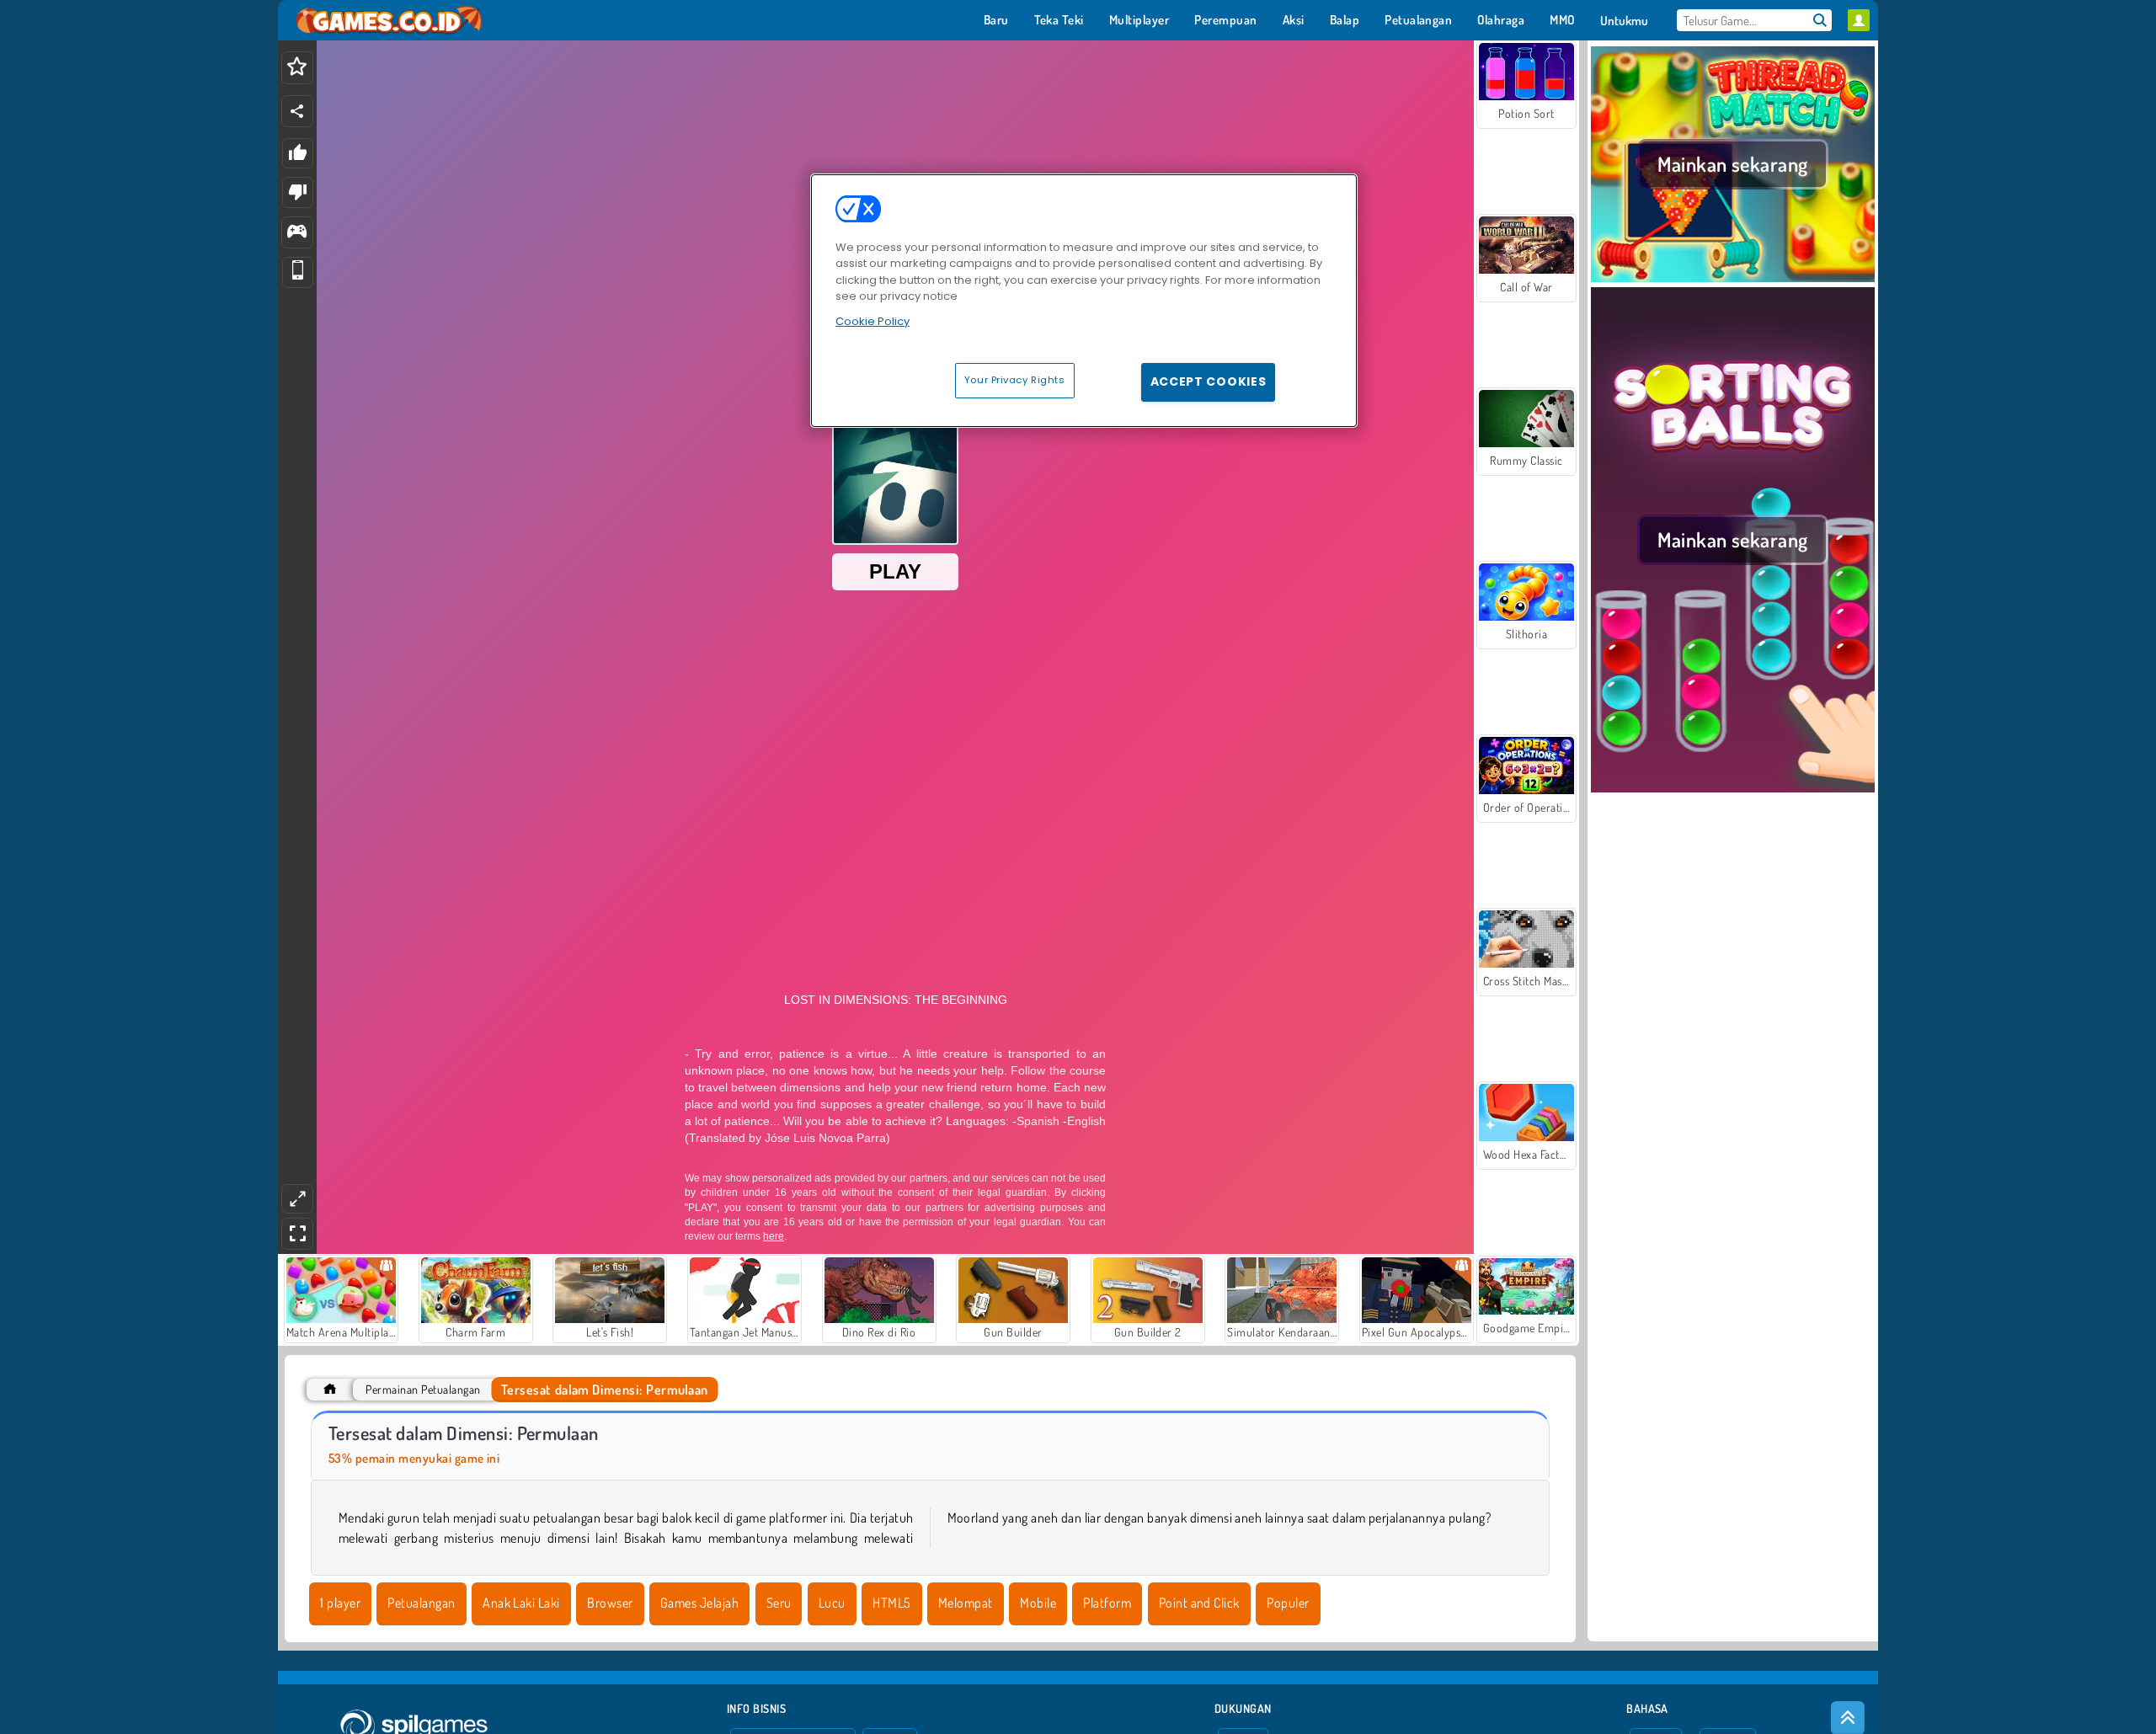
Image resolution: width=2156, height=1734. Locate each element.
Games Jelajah (699, 1603)
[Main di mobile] (298, 272)
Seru (779, 1603)
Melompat (966, 1603)
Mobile (1038, 1603)
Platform (1107, 1603)
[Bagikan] (297, 111)
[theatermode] (297, 1199)
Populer (1288, 1603)
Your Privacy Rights (1015, 380)
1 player (340, 1603)
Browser (610, 1603)
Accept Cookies (1209, 381)
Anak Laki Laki (521, 1603)
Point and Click (1199, 1603)
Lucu (832, 1603)
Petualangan (421, 1603)
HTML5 (891, 1603)
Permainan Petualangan (423, 1389)
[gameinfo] (297, 233)
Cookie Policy (873, 321)
